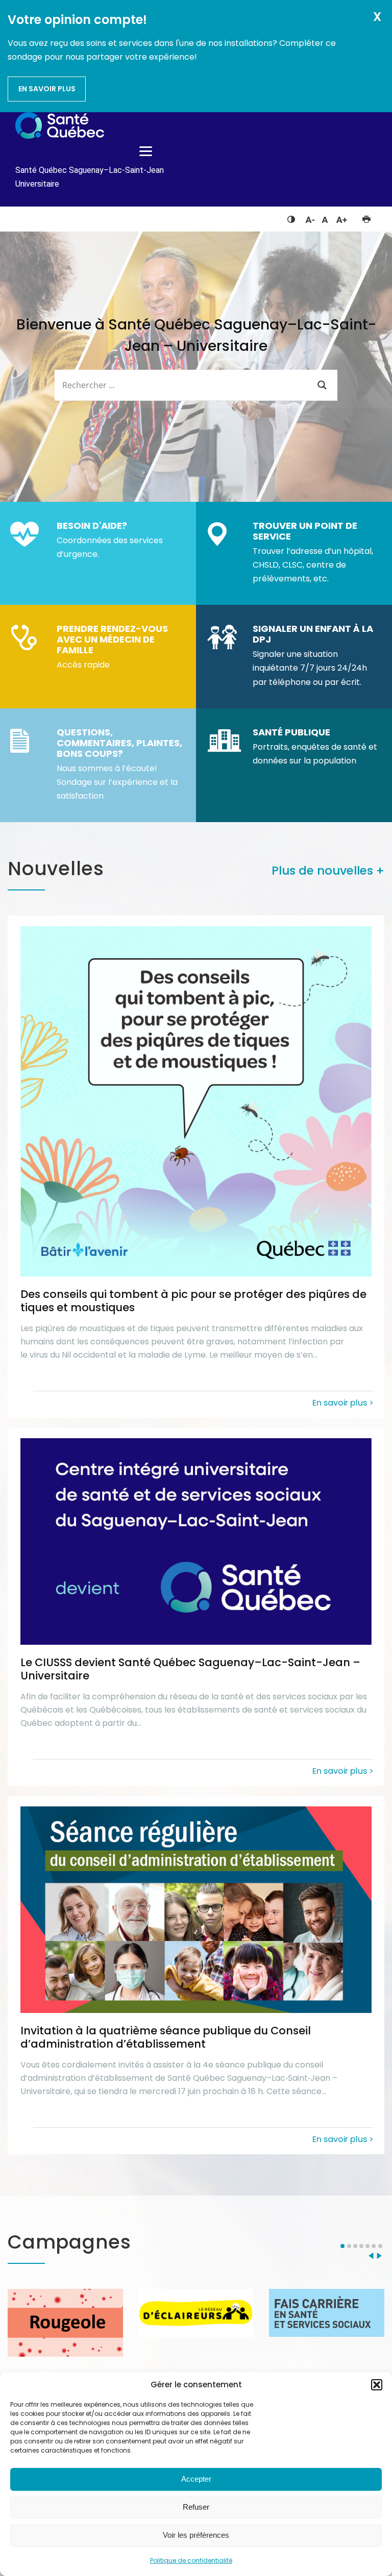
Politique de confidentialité (191, 2560)
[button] (377, 2385)
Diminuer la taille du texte (309, 218)
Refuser (196, 2507)
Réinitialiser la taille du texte (325, 217)
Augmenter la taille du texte (342, 217)
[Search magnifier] (322, 385)
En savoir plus (47, 89)
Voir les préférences (196, 2535)
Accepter (196, 2479)
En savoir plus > (343, 1402)
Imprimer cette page (366, 217)
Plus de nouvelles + (328, 871)
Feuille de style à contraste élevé (291, 217)
